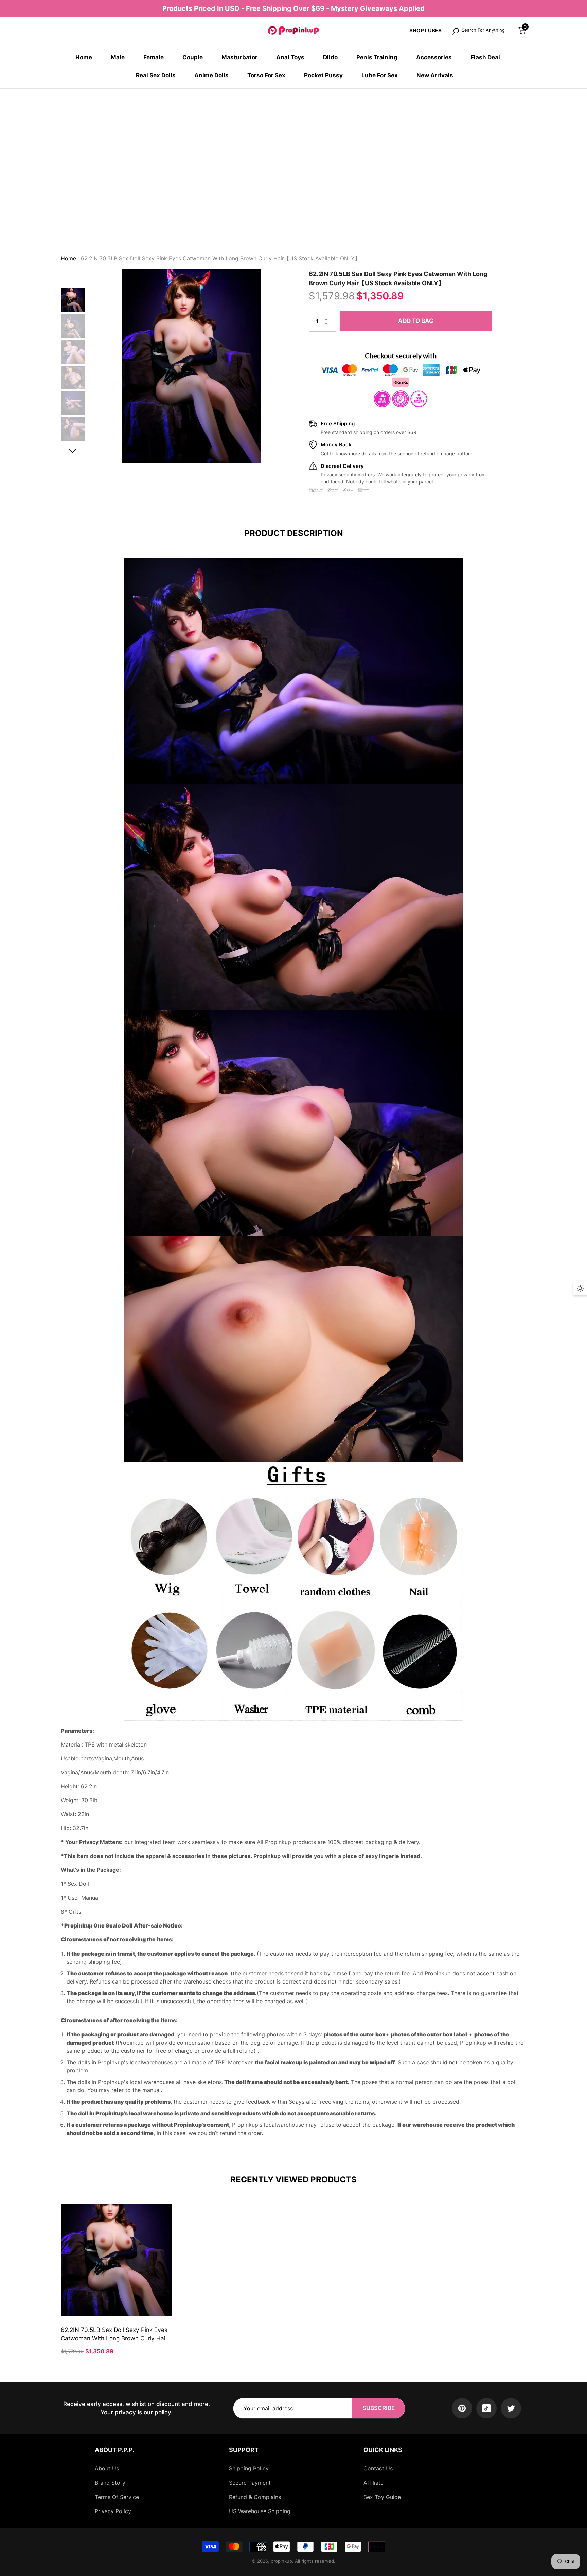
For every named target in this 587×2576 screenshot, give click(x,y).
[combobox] (485, 31)
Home (68, 256)
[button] (522, 30)
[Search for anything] (480, 31)
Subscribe (379, 2408)
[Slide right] (73, 448)
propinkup (281, 2561)
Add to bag (416, 318)
